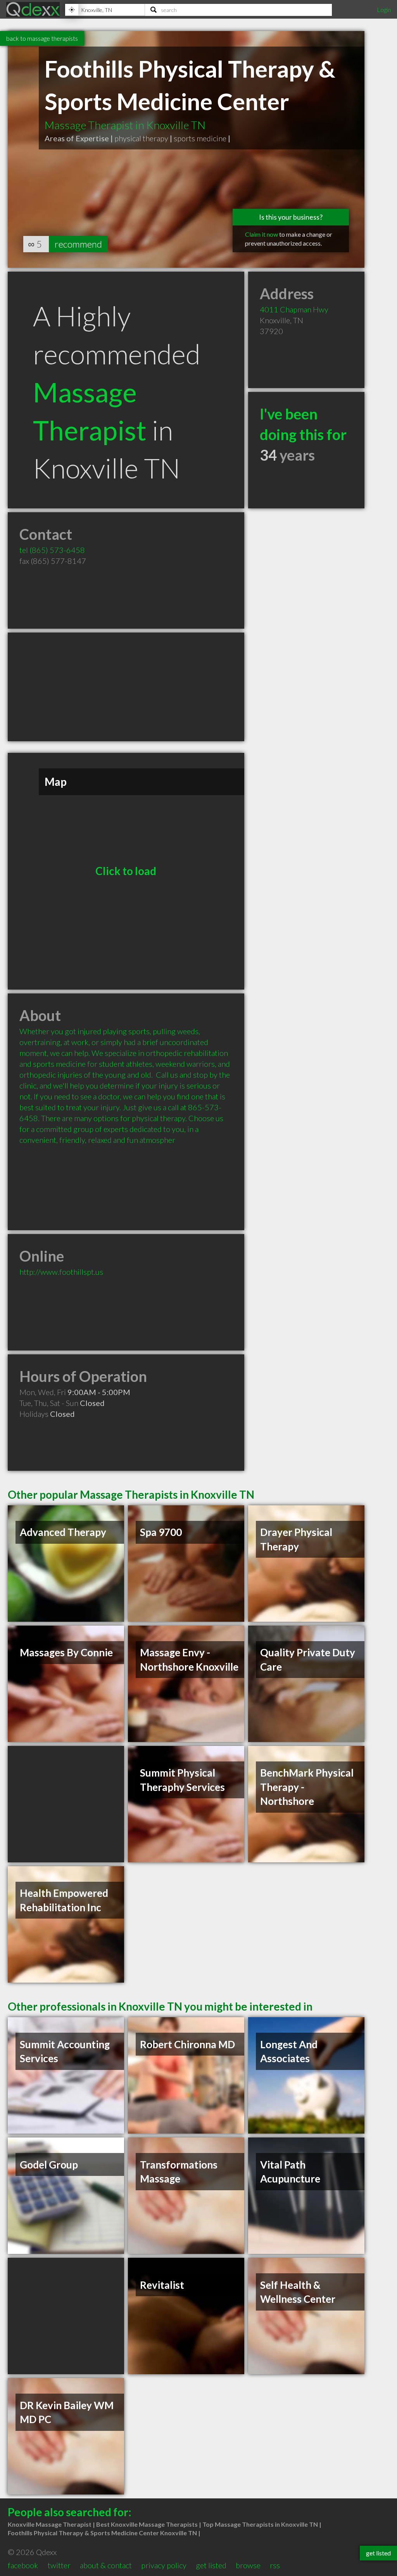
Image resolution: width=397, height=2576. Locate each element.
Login (384, 10)
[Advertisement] (126, 687)
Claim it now (262, 234)
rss (275, 2565)
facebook (23, 2565)
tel (52, 550)
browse (248, 2565)
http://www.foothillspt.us (61, 1272)
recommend (78, 244)
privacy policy (164, 2565)
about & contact (106, 2565)
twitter (59, 2565)
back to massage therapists (42, 38)
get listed (211, 2565)
